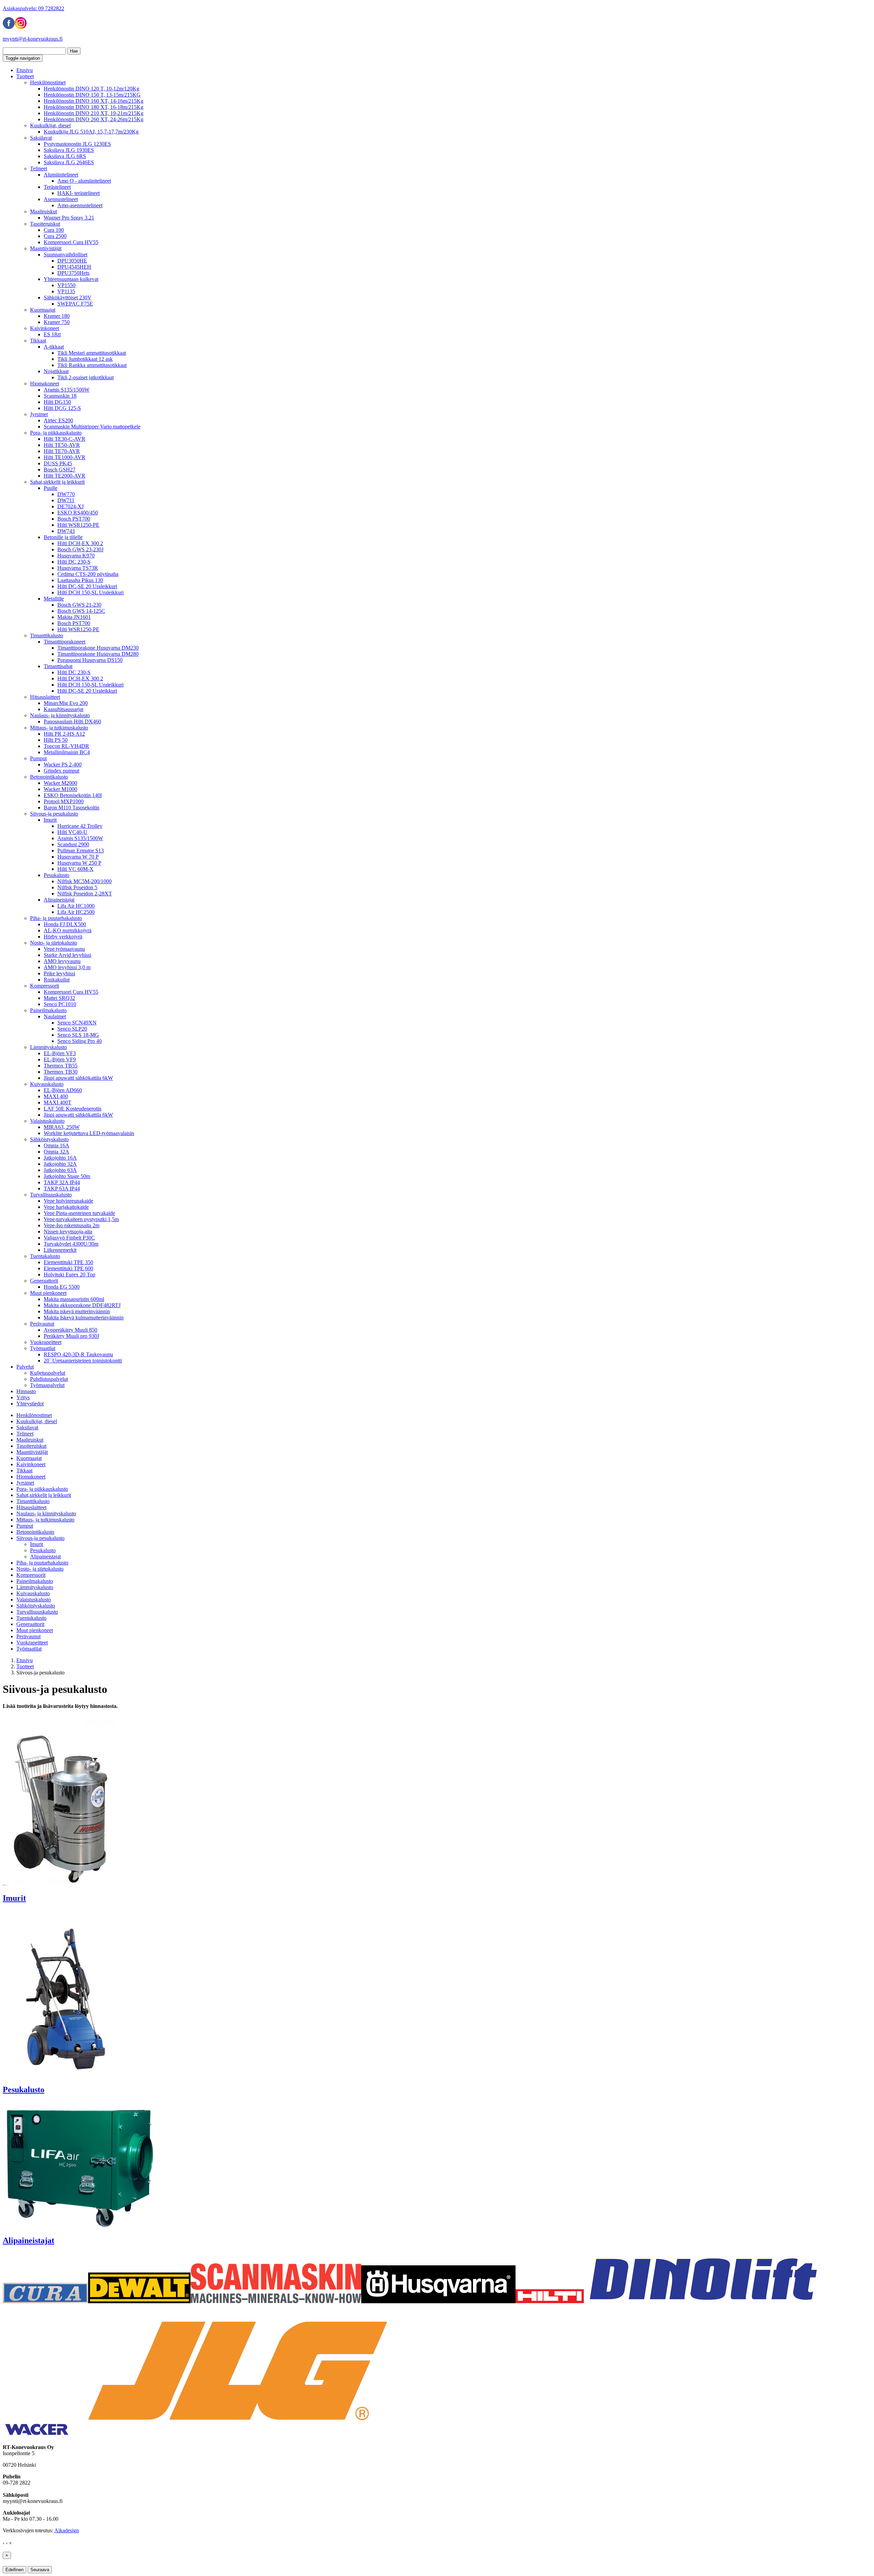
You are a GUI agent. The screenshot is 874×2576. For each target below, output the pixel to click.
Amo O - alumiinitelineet (84, 181)
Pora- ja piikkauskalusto (56, 433)
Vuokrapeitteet (46, 1342)
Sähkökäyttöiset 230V (68, 298)
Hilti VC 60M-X (75, 869)
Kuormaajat (43, 310)
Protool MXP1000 (64, 801)
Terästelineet (57, 187)
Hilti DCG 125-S (62, 408)
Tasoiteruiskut (45, 224)
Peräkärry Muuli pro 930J (71, 1336)
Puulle (51, 488)
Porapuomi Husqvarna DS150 (90, 660)
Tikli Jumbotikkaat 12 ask (85, 359)
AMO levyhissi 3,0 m (67, 967)
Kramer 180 (57, 316)
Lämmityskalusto (48, 1047)
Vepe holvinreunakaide (68, 1201)
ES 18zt (52, 334)
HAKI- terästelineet (79, 193)
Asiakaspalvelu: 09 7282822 (33, 8)
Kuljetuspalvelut (48, 1373)
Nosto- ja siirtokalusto (54, 943)
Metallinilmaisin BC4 (67, 752)
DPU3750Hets (73, 273)
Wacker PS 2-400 (63, 765)
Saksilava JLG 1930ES (69, 150)
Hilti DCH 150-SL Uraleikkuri (90, 592)
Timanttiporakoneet (65, 642)
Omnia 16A (57, 1145)
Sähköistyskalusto (49, 1139)
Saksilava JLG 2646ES (69, 162)
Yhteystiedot (30, 1404)
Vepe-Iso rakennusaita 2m (72, 1225)
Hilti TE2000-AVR (65, 476)
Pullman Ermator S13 (81, 851)
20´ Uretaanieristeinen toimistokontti (83, 1361)
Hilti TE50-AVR (62, 445)
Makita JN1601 (74, 617)
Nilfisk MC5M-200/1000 (84, 881)
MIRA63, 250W (62, 1127)
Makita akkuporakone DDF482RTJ (82, 1305)
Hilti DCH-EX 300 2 (80, 543)
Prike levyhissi (59, 973)
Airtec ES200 (58, 420)
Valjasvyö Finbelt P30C (69, 1238)
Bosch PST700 (74, 519)
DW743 (66, 531)
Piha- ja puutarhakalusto (56, 918)
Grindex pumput (61, 771)
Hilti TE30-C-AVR (65, 439)
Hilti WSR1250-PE (78, 525)
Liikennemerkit (60, 1250)
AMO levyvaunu (62, 961)
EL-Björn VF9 (60, 1059)
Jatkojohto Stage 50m (67, 1176)
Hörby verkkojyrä (63, 937)
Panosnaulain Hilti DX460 (72, 721)
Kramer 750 (57, 322)
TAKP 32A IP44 (62, 1182)
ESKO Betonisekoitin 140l (73, 795)
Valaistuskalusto (47, 1121)
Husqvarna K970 (76, 556)
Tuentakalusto (45, 1256)
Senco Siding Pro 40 (80, 1041)
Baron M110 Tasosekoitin (72, 808)
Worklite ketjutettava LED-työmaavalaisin (89, 1133)
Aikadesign (67, 2530)
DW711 (66, 500)
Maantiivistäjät (46, 248)
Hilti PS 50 (56, 740)
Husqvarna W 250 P (79, 863)
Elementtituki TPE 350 (68, 1262)
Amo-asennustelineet (80, 205)
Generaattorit (44, 1281)
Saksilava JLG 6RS (65, 156)
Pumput (38, 758)
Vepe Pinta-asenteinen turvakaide (79, 1213)
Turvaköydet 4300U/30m (71, 1244)
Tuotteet (25, 76)
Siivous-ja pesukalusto (54, 814)
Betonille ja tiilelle (63, 537)
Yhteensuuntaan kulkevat (71, 279)
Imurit (50, 820)
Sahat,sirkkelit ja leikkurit (57, 482)
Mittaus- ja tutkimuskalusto (59, 728)
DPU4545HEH (74, 267)
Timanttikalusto (47, 635)
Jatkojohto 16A (60, 1158)
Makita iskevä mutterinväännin (77, 1311)
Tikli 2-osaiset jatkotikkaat (86, 377)
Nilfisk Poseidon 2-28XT (85, 894)
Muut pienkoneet (48, 1293)
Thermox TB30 (61, 1072)
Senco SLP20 (72, 1029)
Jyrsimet (39, 414)
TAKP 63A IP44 (62, 1188)
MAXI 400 (56, 1096)
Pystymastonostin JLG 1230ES (77, 144)
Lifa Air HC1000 (76, 906)
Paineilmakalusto (48, 1010)
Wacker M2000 (60, 783)
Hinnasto (26, 1391)
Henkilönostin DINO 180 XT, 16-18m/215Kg (94, 107)
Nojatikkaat (56, 371)
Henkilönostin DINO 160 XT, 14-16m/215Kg (94, 101)
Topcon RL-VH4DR (66, 746)
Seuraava (40, 2570)
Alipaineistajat (59, 900)
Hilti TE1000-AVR (65, 457)
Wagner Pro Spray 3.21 (69, 218)
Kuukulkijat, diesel (50, 125)
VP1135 (66, 291)
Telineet (39, 168)
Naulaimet (55, 1016)
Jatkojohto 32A (60, 1164)
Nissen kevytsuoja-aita (68, 1232)
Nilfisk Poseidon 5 (77, 887)
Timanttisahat (58, 666)
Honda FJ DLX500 (65, 924)
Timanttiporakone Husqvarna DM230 (98, 648)
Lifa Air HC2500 (76, 912)
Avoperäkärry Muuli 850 (71, 1330)
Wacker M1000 (60, 789)
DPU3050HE (72, 261)
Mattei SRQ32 (59, 998)
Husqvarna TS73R (78, 568)
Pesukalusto (57, 875)
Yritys (23, 1397)
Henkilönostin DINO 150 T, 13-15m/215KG (92, 95)
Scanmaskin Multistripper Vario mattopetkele (92, 427)
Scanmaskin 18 (60, 396)
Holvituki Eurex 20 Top (69, 1275)
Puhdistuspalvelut (49, 1379)
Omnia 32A (57, 1152)
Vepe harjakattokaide (66, 1207)
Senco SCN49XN (77, 1023)
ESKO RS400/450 (78, 513)
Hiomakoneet (45, 384)
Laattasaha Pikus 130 (80, 580)
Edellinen (15, 2570)
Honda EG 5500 (62, 1287)
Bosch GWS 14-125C (81, 611)
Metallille (54, 599)
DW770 (66, 494)
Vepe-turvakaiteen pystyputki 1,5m (81, 1219)
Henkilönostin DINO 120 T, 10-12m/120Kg (91, 89)
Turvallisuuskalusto (51, 1195)
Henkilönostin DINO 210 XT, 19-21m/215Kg (94, 113)
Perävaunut (42, 1324)
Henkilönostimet (48, 82)
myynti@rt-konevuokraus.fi (33, 39)
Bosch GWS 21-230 (79, 605)
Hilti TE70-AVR (62, 451)
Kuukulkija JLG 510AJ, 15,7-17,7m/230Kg (91, 132)
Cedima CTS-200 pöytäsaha (88, 574)
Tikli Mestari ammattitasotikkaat (92, 353)
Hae (74, 51)
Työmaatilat (43, 1348)
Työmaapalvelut (47, 1385)
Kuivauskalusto (47, 1084)
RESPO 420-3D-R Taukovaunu (78, 1354)
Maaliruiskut (44, 211)
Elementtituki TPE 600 (68, 1268)
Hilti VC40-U (72, 832)
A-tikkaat (54, 347)
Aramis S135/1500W (67, 390)
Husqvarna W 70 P (78, 857)
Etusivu (25, 70)
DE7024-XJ (71, 506)
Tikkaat (38, 341)
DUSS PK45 (58, 463)
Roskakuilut (57, 980)
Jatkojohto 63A (60, 1170)
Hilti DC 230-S (74, 562)
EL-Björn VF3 (60, 1053)
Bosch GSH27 (60, 470)
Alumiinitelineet (61, 175)
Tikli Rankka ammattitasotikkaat (92, 365)
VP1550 (66, 285)
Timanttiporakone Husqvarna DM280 (98, 654)
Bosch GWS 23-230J (80, 549)
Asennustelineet (61, 199)
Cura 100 (54, 230)
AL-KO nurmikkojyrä (68, 930)
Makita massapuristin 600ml (74, 1299)
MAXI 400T (58, 1102)
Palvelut (25, 1367)
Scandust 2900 (73, 844)
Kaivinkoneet (45, 328)
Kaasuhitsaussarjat (64, 709)
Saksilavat (41, 138)
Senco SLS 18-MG (78, 1035)
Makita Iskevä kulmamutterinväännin (84, 1318)
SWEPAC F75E (75, 304)
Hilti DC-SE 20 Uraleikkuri (87, 586)
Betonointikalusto (49, 777)
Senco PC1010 (60, 1004)
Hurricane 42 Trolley (80, 826)
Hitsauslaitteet (45, 697)
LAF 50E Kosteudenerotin (73, 1109)
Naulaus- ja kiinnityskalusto (60, 715)
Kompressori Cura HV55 (71, 242)
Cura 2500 (55, 236)
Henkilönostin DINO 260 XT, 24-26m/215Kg (94, 119)
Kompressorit (45, 986)
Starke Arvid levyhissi (67, 955)
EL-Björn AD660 (63, 1090)
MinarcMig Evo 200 (66, 703)
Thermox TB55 (61, 1066)
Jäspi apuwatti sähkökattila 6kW (78, 1078)
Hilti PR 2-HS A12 (64, 734)
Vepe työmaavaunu (64, 949)
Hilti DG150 (57, 402)
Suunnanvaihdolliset (66, 254)
